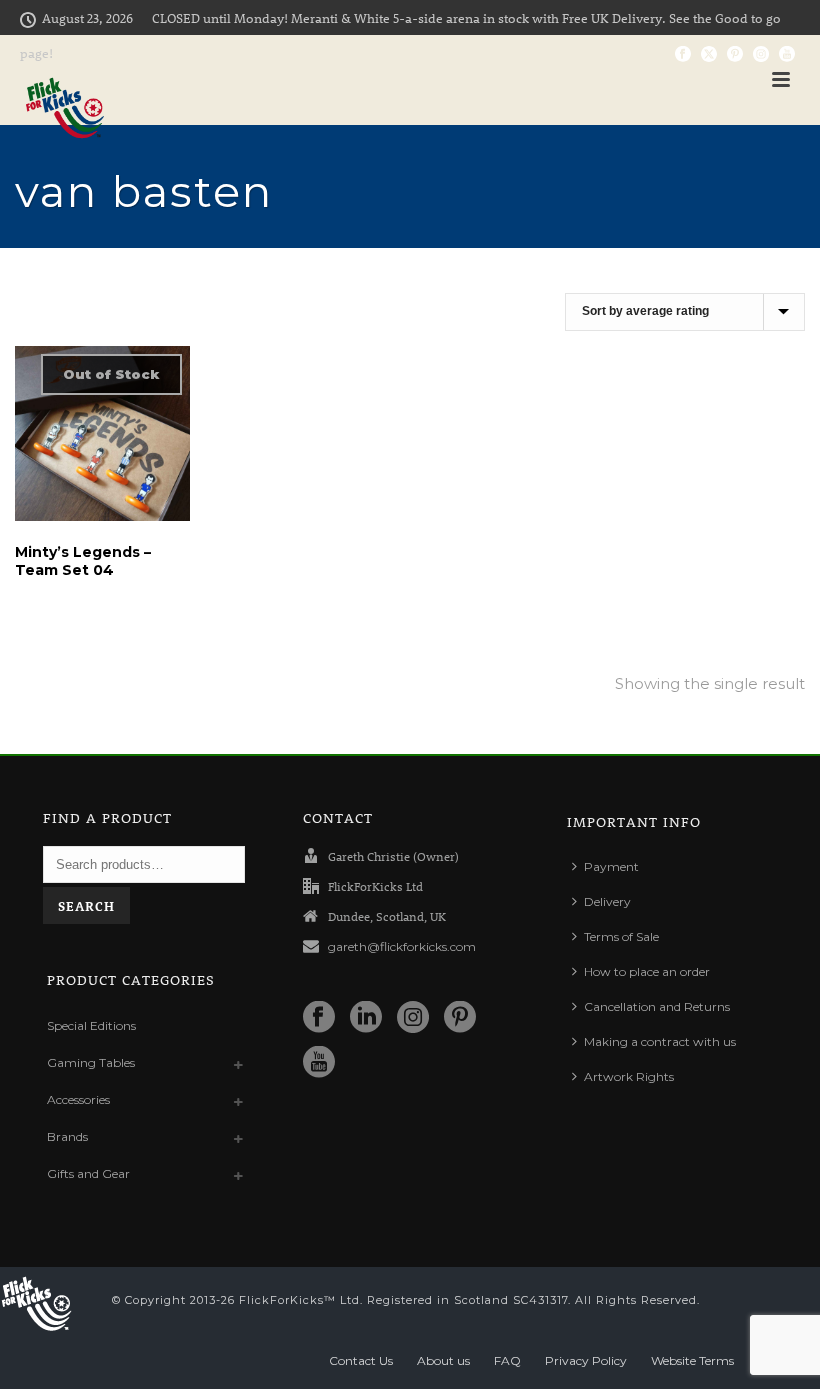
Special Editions (91, 1025)
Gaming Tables (91, 1062)
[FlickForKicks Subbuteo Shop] (36, 1303)
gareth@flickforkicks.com (402, 946)
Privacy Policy (586, 1360)
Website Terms (692, 1360)
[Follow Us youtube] (319, 1063)
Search (86, 905)
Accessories (78, 1099)
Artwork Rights (629, 1076)
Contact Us (361, 1360)
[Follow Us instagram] (413, 1018)
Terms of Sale (621, 936)
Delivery (607, 901)
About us (443, 1360)
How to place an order (647, 971)
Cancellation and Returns (657, 1006)
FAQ (507, 1360)
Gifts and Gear (88, 1173)
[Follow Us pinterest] (460, 1018)
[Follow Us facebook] (319, 1018)
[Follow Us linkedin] (366, 1018)
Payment (611, 866)
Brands (67, 1136)
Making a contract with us (660, 1041)
